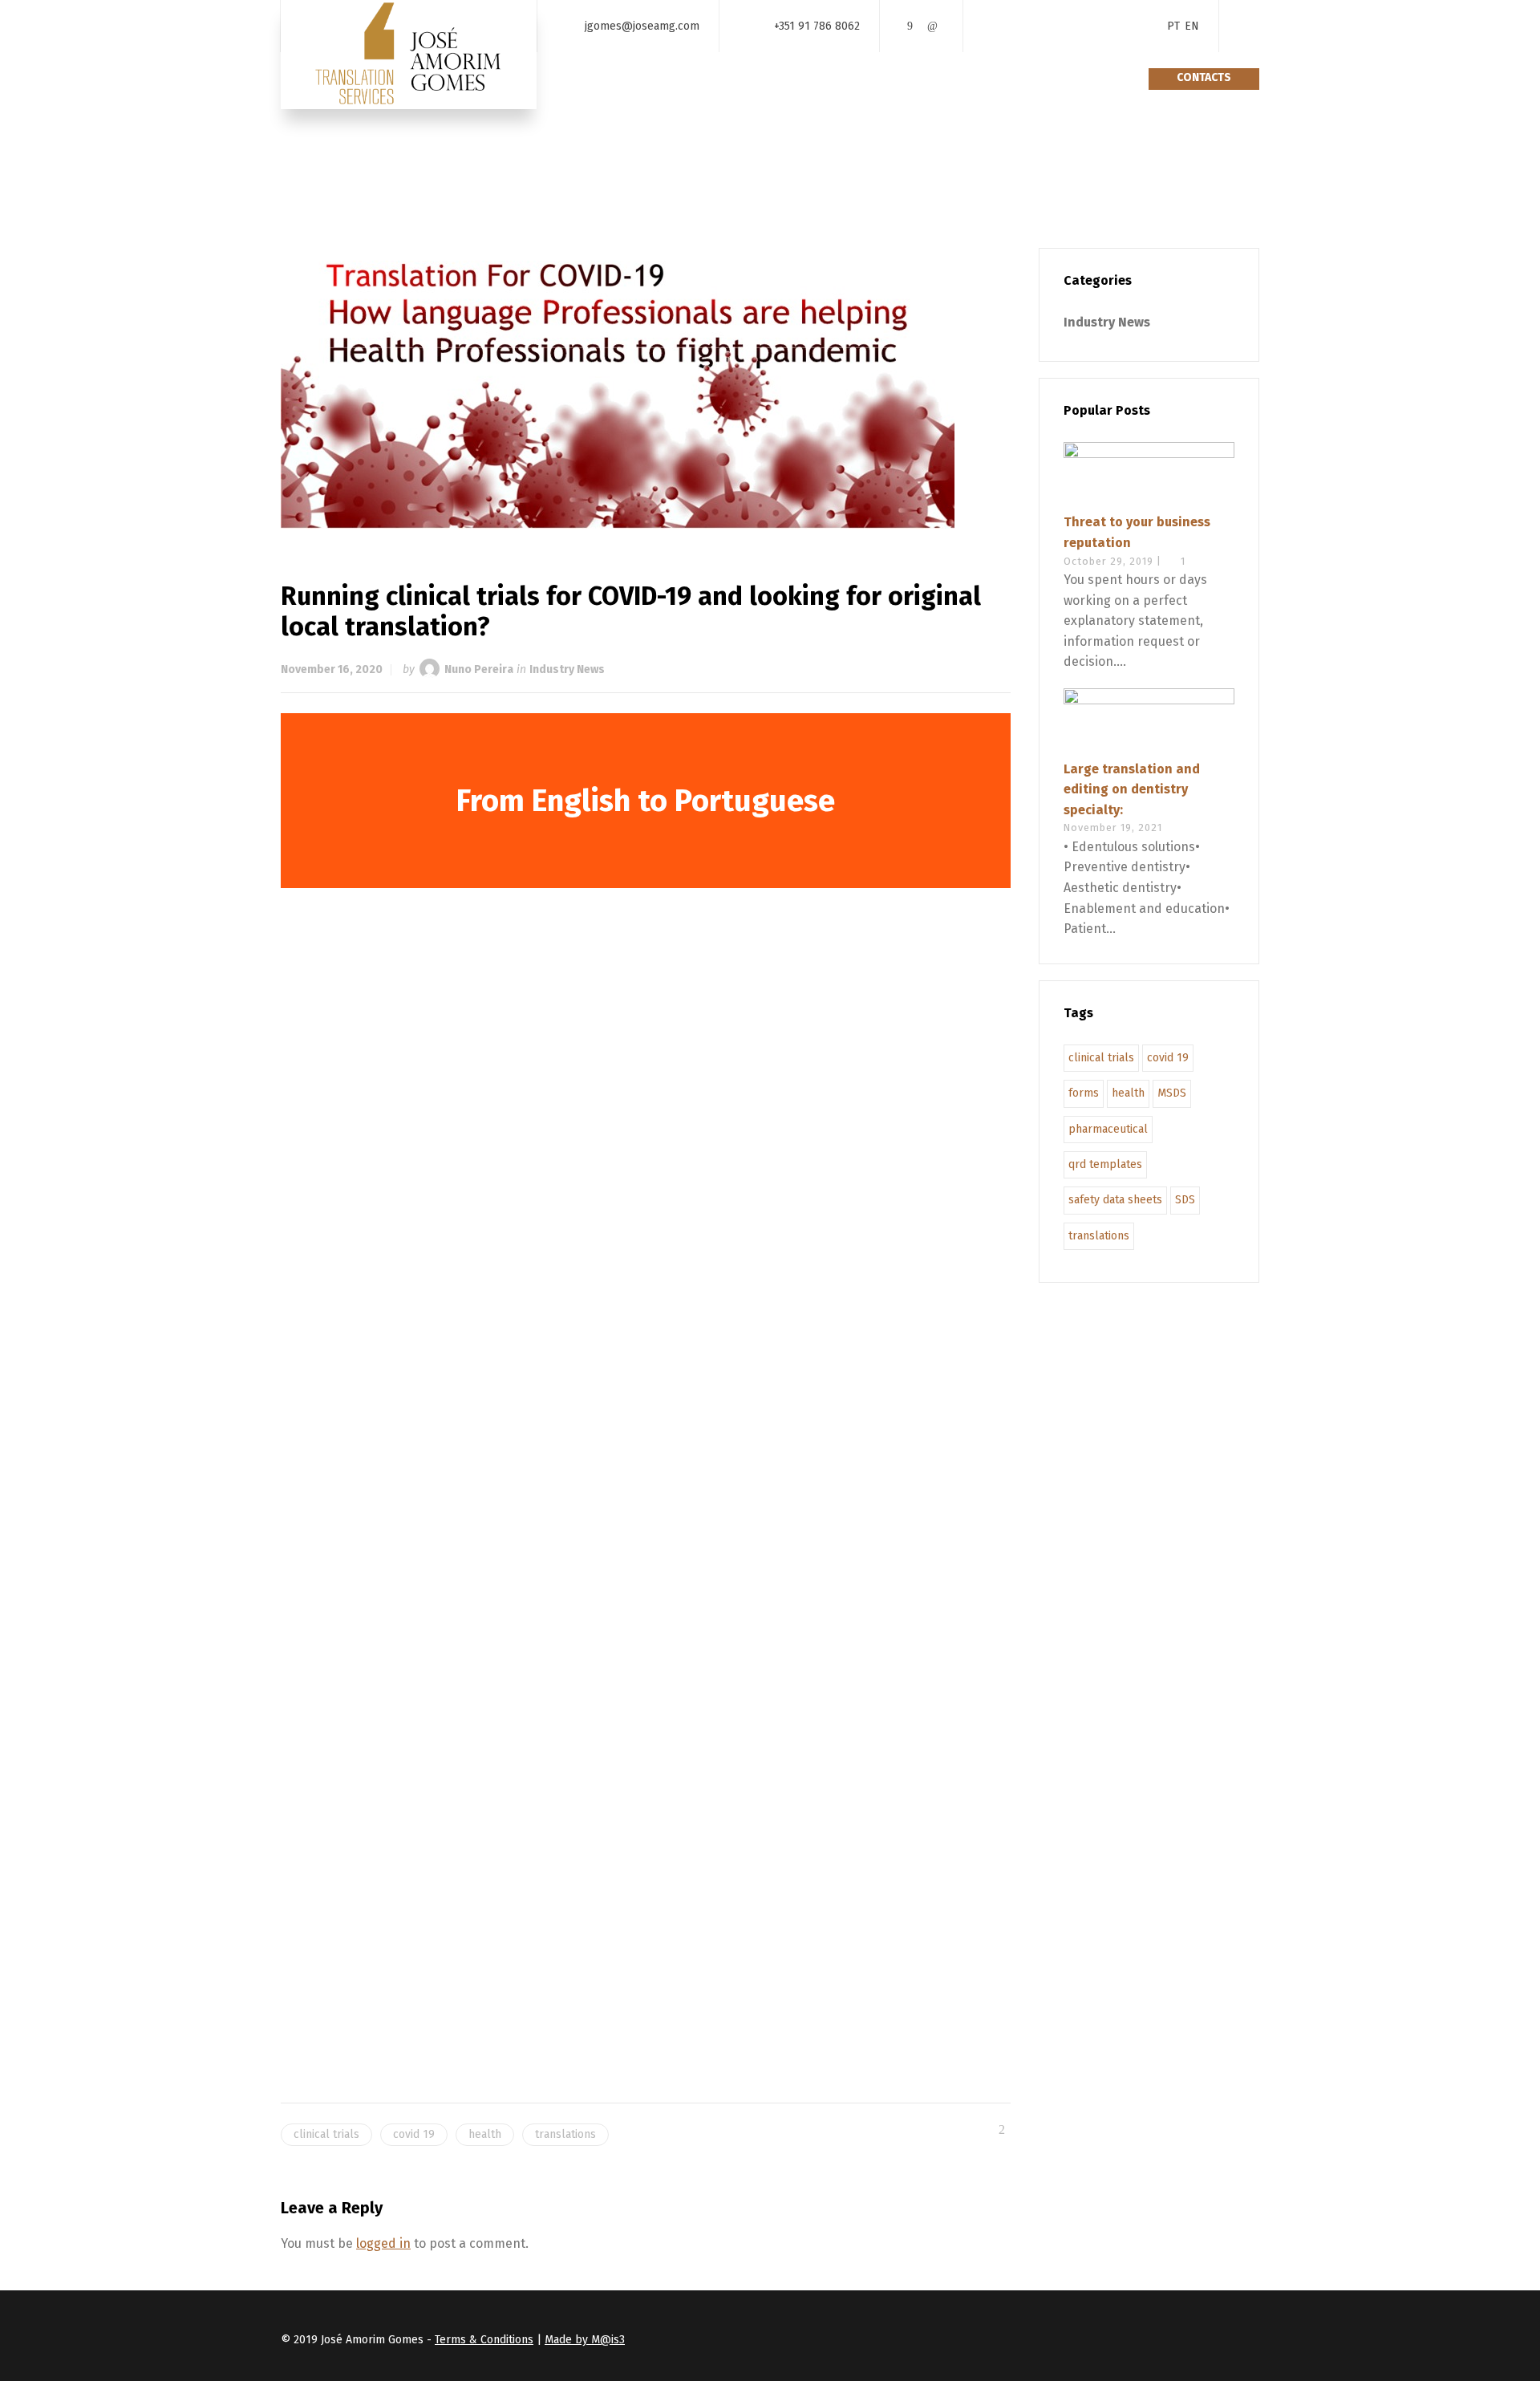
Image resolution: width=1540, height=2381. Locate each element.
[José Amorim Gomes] (409, 55)
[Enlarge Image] (646, 388)
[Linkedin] (932, 26)
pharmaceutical (1108, 1129)
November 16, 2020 (332, 669)
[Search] (1249, 26)
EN (1192, 26)
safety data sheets (1115, 1200)
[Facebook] (910, 26)
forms (1084, 1093)
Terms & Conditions (484, 2340)
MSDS (1172, 1093)
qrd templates (1105, 1164)
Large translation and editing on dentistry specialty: (1132, 789)
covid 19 (414, 2134)
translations (565, 2134)
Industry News (567, 669)
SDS (1185, 1200)
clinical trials (326, 2134)
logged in (383, 2243)
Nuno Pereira (479, 669)
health (485, 2134)
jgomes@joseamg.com (642, 25)
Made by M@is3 (585, 2340)
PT (1173, 26)
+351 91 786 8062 (817, 25)
